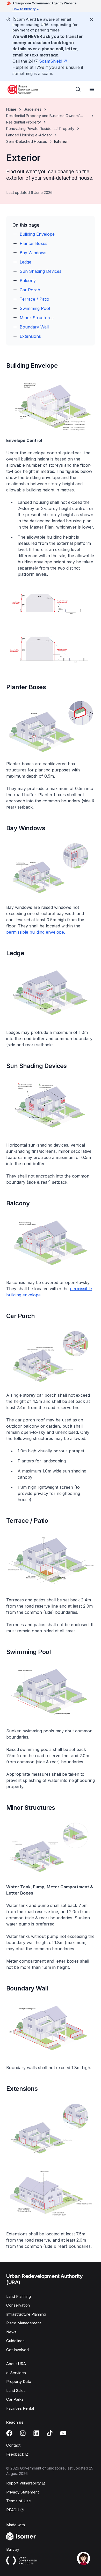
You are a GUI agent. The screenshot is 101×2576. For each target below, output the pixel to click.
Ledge (26, 262)
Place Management (24, 2323)
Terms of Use (19, 2501)
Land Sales (16, 2390)
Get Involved (17, 2350)
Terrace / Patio (34, 299)
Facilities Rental (20, 2408)
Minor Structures (37, 318)
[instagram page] (23, 2433)
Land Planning (19, 2296)
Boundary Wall (34, 327)
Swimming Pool (35, 308)
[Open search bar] (78, 89)
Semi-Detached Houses (27, 141)
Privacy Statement (23, 2492)
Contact (13, 2445)
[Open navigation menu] (92, 89)
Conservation (18, 2305)
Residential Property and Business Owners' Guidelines (43, 116)
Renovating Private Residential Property (40, 129)
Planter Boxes (34, 243)
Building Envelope (37, 234)
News (11, 2332)
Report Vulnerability (23, 2483)
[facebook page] (9, 2433)
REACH (13, 2510)
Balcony (28, 281)
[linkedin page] (36, 2433)
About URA (16, 2364)
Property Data (19, 2381)
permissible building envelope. (36, 932)
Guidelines (33, 109)
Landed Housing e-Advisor (29, 135)
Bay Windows (33, 253)
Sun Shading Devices (41, 271)
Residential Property (24, 122)
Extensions (30, 336)
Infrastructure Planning (26, 2314)
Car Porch (30, 290)
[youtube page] (63, 2433)
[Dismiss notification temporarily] (92, 20)
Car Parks (15, 2399)
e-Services (16, 2373)
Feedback (15, 2454)
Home (11, 109)
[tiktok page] (50, 2433)
